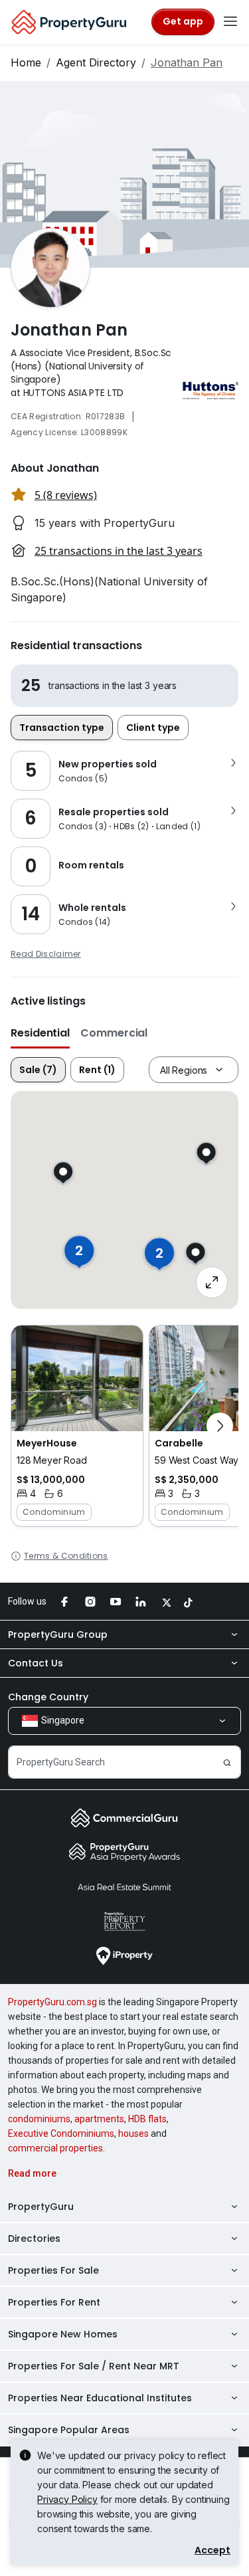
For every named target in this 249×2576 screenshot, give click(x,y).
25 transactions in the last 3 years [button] (119, 551)
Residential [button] (40, 1033)
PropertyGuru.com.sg (52, 2002)
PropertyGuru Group (58, 1635)
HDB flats (147, 2119)
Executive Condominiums (61, 2133)
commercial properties (55, 2148)
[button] (77, 1426)
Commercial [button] (114, 1033)
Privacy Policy (67, 2499)
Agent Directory (96, 62)
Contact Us (36, 1663)
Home (26, 62)
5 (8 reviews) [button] (66, 495)
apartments (99, 2119)
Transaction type (62, 728)
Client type (153, 728)
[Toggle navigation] (230, 22)
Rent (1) (97, 1070)
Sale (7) (38, 1070)
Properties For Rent (54, 2302)
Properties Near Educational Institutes (100, 2398)
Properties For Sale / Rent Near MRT (94, 2366)
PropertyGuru (41, 2207)
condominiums (39, 2119)
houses (133, 2133)
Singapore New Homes (63, 2334)
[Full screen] (212, 1282)
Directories (34, 2238)
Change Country (48, 1697)
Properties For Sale (53, 2270)
